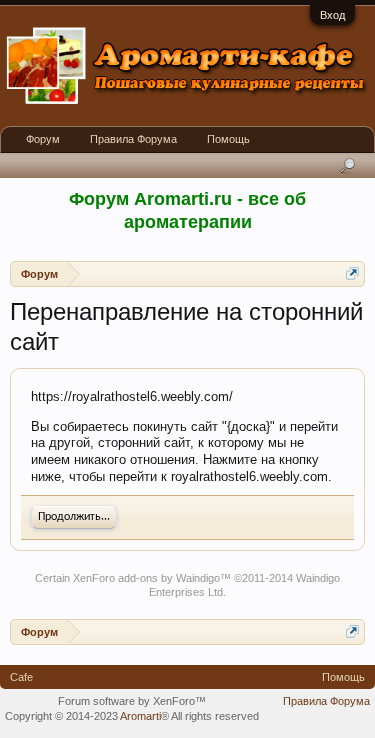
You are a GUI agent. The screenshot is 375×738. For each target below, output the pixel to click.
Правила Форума (133, 139)
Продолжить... (74, 517)
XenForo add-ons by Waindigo (146, 578)
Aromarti (140, 716)
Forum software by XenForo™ (132, 701)
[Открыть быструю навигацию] (352, 273)
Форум (43, 139)
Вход (332, 15)
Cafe (21, 677)
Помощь (228, 139)
